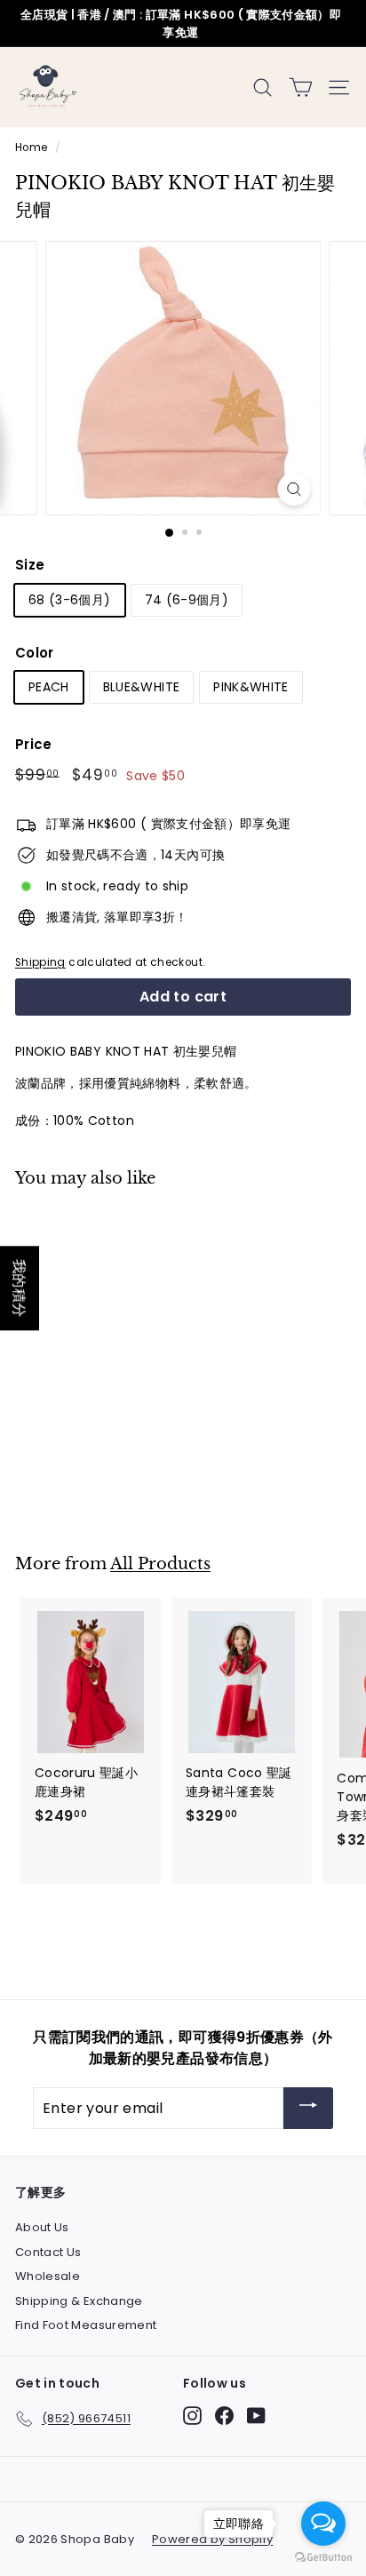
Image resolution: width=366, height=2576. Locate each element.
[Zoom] (294, 489)
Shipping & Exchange (79, 2301)
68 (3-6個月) (70, 600)
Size (30, 565)
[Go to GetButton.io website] (323, 2558)
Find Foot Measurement (86, 2325)
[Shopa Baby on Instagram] (192, 2416)
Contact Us (48, 2252)
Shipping (40, 962)
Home (31, 148)
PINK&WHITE (251, 687)
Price (34, 744)
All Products (160, 1563)
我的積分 (20, 1288)
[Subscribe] (308, 2108)
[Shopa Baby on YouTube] (256, 2416)
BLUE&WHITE (142, 687)
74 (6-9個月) (187, 600)
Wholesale (48, 2276)
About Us (42, 2227)
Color (35, 653)
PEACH (49, 687)
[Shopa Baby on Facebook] (224, 2416)
